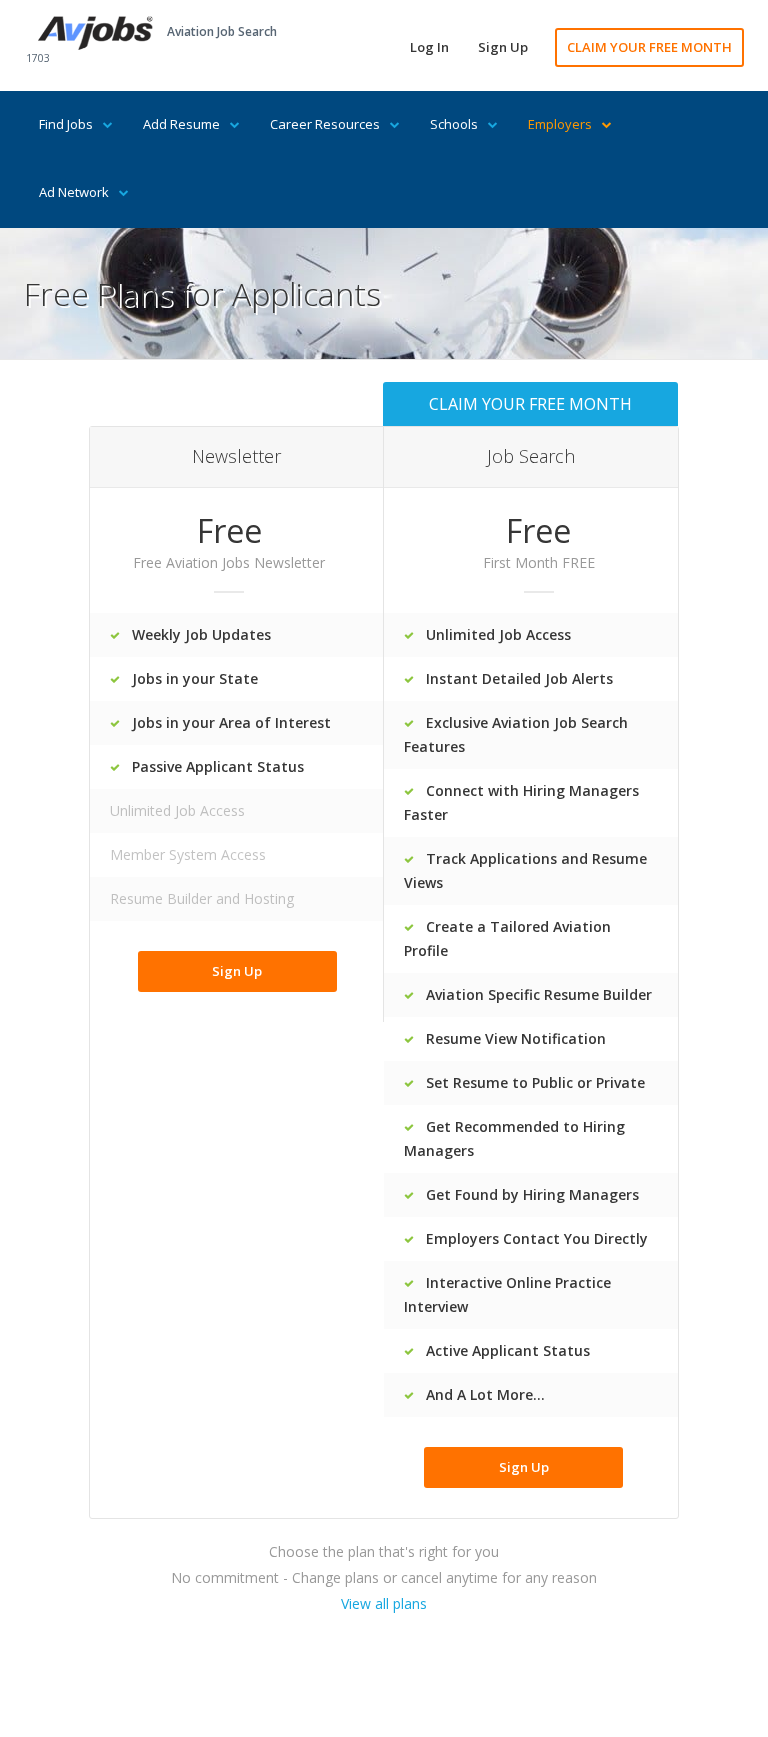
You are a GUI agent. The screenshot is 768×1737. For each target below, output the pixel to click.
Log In (429, 47)
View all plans (384, 1603)
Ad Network (74, 192)
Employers (560, 124)
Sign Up (503, 47)
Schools (454, 124)
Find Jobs (66, 124)
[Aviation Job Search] (95, 31)
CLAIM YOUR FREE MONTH (649, 47)
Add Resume (181, 124)
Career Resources (325, 124)
